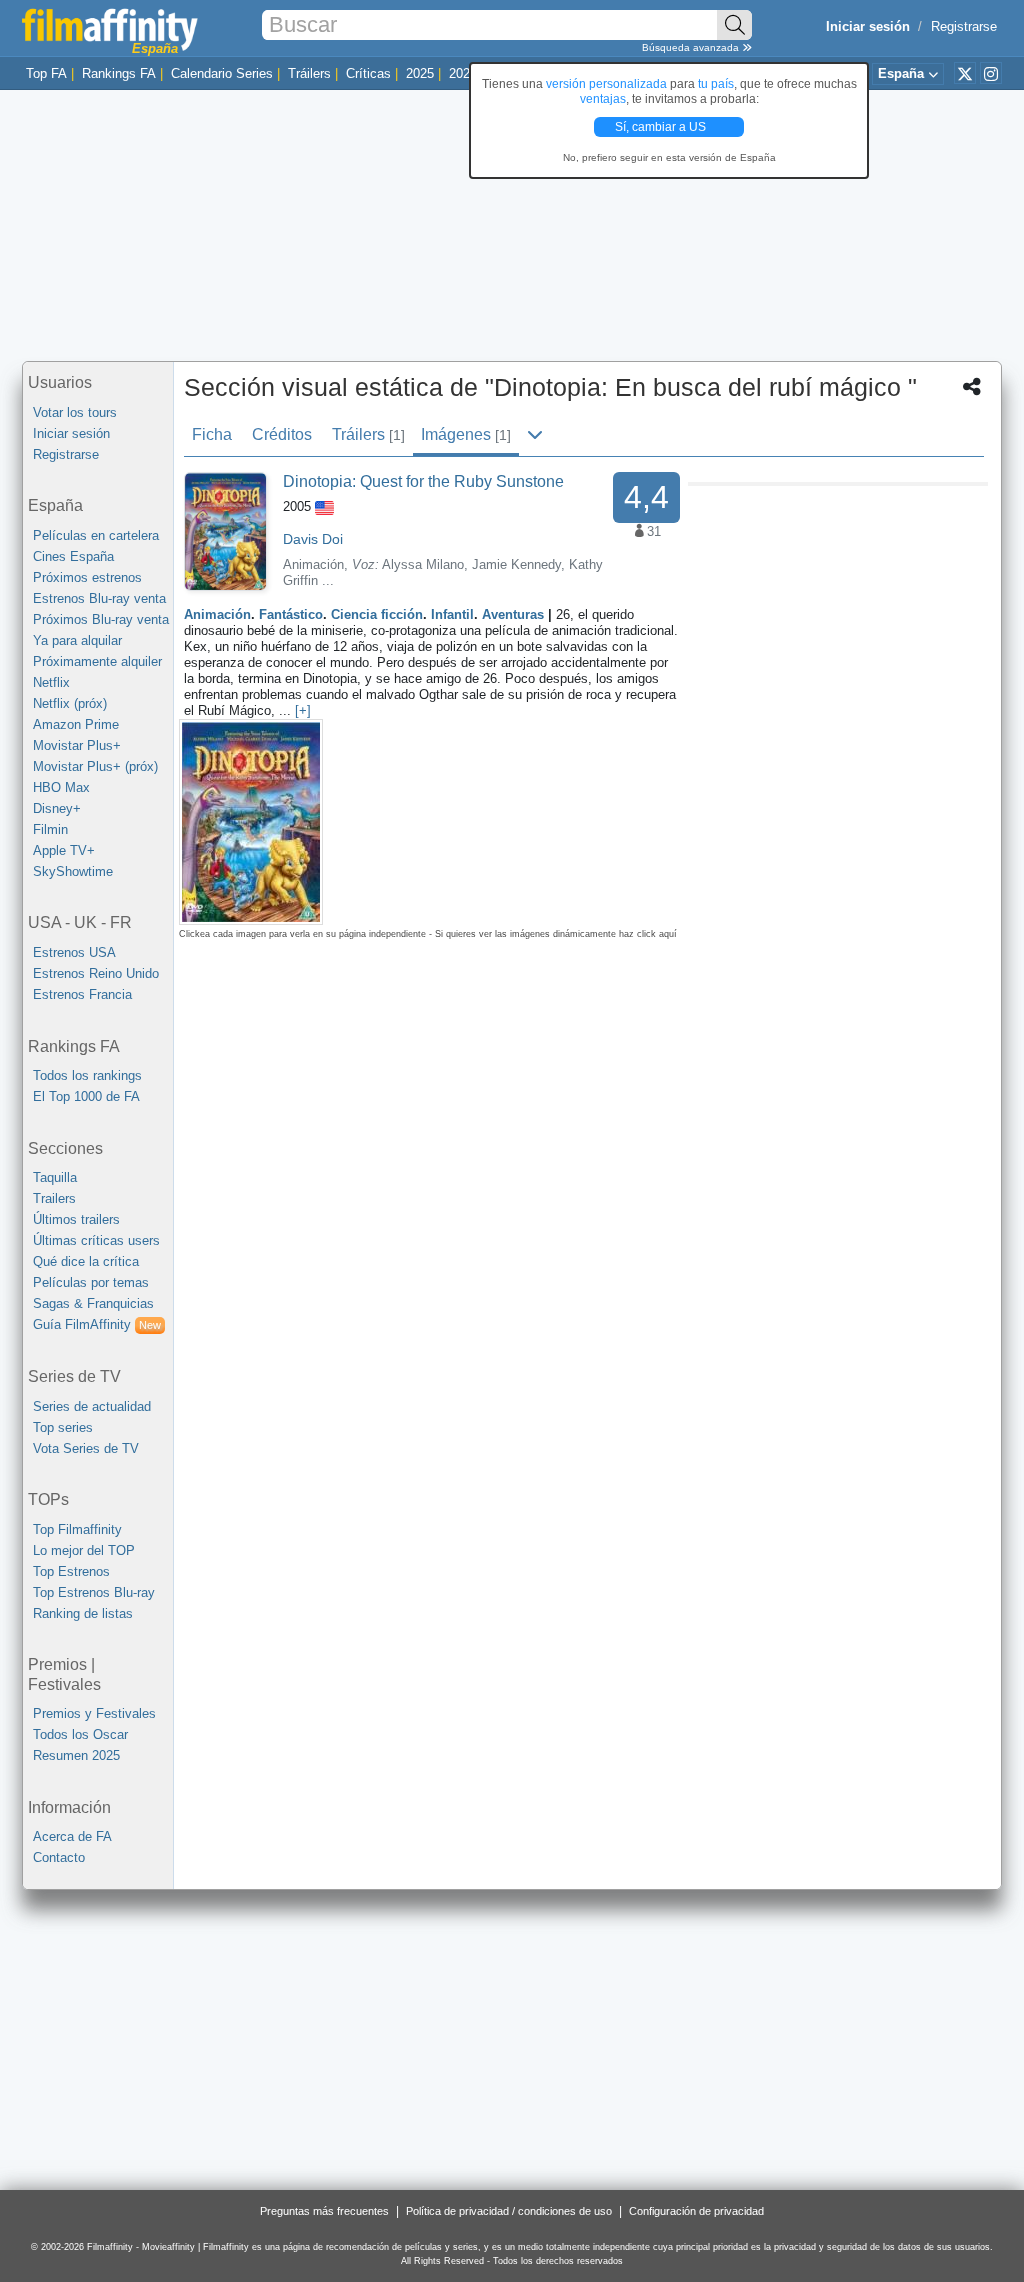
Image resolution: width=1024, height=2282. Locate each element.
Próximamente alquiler (97, 661)
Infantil (452, 614)
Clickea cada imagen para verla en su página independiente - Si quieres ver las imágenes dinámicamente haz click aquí (428, 934)
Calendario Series (222, 73)
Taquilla (55, 1177)
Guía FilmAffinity (97, 1324)
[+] (303, 710)
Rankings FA (119, 73)
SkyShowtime (73, 871)
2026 (463, 73)
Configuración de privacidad (696, 2211)
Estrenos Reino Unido (96, 973)
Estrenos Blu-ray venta (99, 598)
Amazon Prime (76, 724)
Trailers (54, 1198)
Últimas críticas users (96, 1240)
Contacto (59, 1857)
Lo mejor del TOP (84, 1550)
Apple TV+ (64, 850)
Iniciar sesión (71, 433)
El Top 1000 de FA (86, 1096)
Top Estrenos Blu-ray (94, 1592)
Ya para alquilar (77, 640)
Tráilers (309, 73)
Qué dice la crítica (86, 1261)
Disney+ (57, 808)
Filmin (50, 829)
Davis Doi (313, 539)
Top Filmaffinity (77, 1529)
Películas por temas (91, 1282)
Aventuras (513, 614)
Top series (63, 1427)
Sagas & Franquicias (93, 1303)
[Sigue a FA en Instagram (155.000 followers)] (991, 73)
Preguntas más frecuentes (324, 2211)
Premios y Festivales (94, 1713)
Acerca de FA (72, 1836)
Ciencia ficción (377, 614)
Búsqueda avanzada (692, 47)
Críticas (368, 73)
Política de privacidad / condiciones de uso (509, 2211)
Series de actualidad (92, 1406)
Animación (217, 614)
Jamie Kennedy (516, 564)
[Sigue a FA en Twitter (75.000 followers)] (965, 73)
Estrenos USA (74, 952)
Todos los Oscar (80, 1734)
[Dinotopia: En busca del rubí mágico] (225, 530)
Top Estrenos (71, 1571)
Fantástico (291, 614)
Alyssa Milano (423, 564)
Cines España (73, 556)
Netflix (51, 682)
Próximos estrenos (87, 577)
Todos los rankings (87, 1075)
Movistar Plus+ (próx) (95, 766)
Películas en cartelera (96, 535)
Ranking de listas (83, 1613)
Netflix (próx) (70, 703)
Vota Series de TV (86, 1448)
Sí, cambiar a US (662, 127)
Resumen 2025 (76, 1755)
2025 (420, 73)
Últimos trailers (76, 1219)
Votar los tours (75, 412)
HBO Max (61, 787)
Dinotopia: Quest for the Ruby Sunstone (423, 481)
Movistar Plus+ (77, 745)
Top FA (46, 73)
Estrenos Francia (82, 994)
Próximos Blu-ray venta (101, 619)
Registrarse (964, 26)
